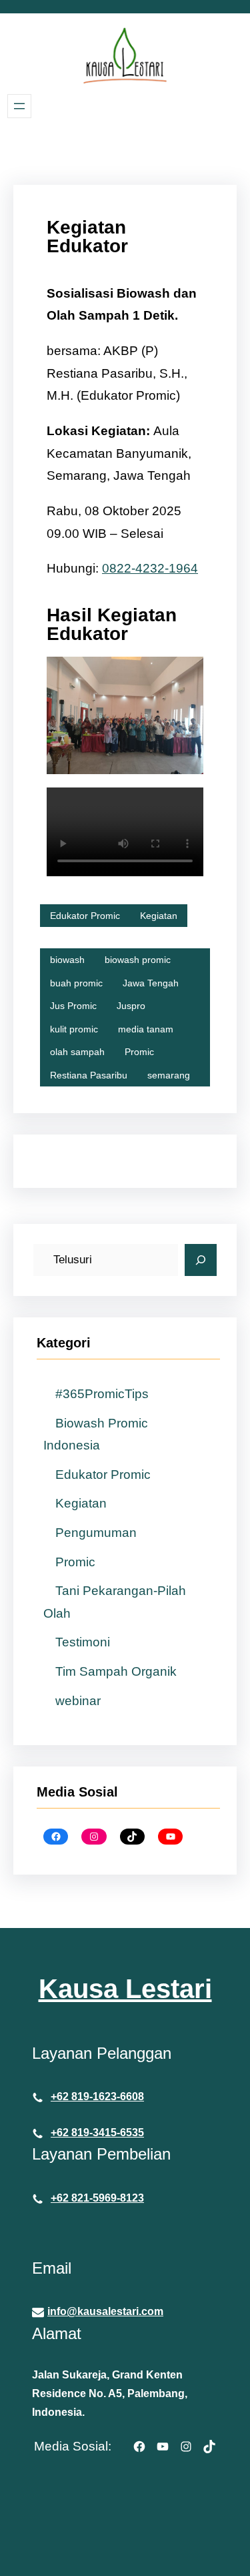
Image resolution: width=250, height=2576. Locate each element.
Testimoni (83, 1642)
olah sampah (77, 1052)
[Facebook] (56, 1837)
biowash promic (138, 960)
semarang (169, 1075)
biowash (67, 960)
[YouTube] (170, 1837)
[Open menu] (19, 106)
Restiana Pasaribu (89, 1075)
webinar (78, 1701)
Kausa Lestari (125, 1989)
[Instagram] (94, 1837)
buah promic (76, 983)
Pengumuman (96, 1533)
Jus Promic (73, 1006)
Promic (139, 1052)
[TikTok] (132, 1837)
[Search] (201, 1260)
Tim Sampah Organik (116, 1671)
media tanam (146, 1029)
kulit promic (74, 1029)
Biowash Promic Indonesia (96, 1434)
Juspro (131, 1006)
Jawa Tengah (151, 983)
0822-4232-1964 (150, 568)
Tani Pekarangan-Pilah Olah (115, 1602)
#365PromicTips (102, 1394)
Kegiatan (159, 916)
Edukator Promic (85, 916)
